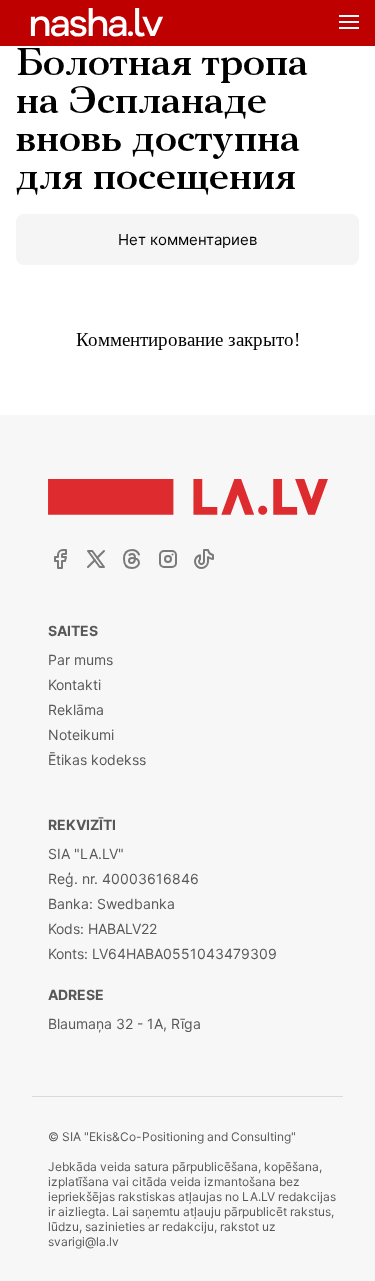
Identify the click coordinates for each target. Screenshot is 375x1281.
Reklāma (76, 709)
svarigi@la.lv (83, 1241)
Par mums (80, 659)
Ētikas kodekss (97, 759)
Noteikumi (81, 734)
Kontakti (74, 684)
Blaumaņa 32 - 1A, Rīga (124, 1023)
